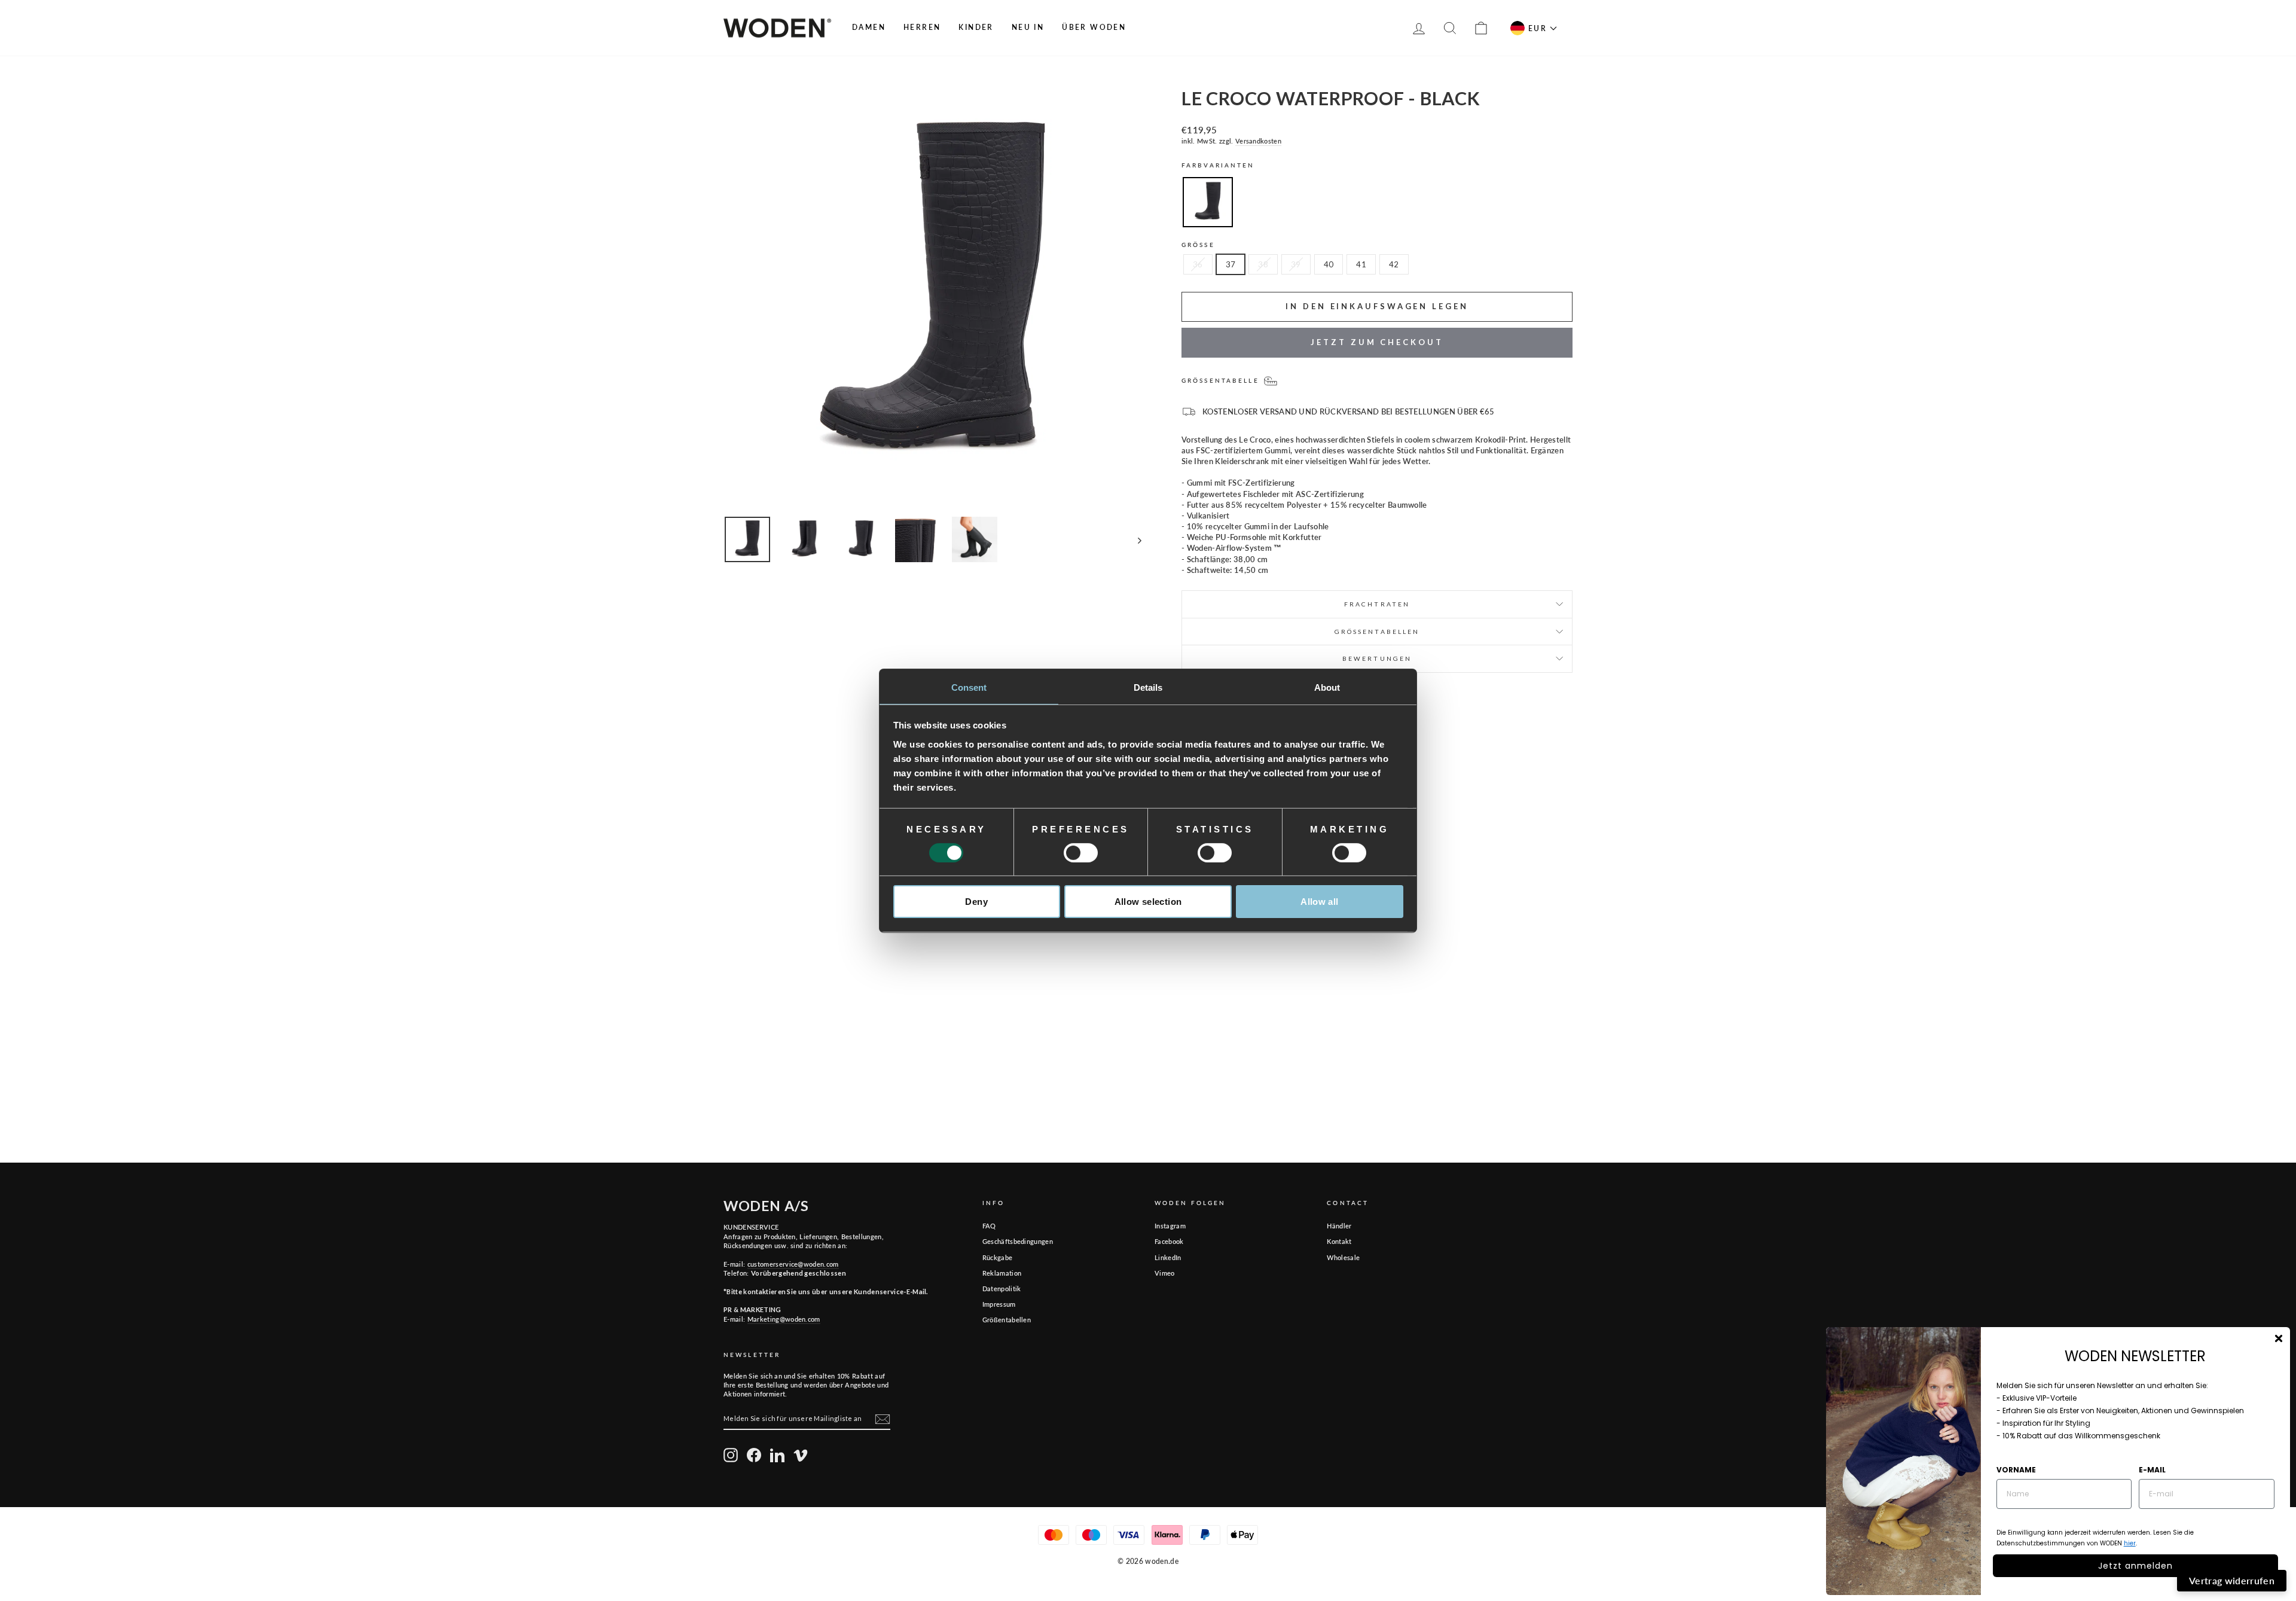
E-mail (2152, 1470)
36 (1198, 264)
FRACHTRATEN (1377, 604)
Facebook (1169, 1241)
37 (1231, 264)
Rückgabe (998, 1257)
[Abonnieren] (883, 1419)
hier (2130, 1543)
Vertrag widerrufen (2232, 1580)
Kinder (976, 27)
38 (1263, 264)
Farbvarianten (1218, 165)
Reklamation (1002, 1273)
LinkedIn (1168, 1257)
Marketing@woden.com (784, 1319)
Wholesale (1343, 1257)
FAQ (989, 1226)
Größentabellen (1007, 1320)
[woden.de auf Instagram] (731, 1455)
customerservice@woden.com (793, 1264)
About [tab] (1327, 687)
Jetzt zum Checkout (1377, 342)
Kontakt (1339, 1241)
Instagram (1170, 1226)
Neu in (1028, 27)
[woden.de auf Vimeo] (801, 1455)
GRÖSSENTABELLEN (1377, 632)
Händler (1339, 1226)
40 (1329, 264)
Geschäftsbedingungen (1018, 1241)
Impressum (999, 1304)
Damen (869, 27)
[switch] (1081, 853)
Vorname (2016, 1470)
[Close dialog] (2279, 1338)
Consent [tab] (969, 687)
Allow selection (1148, 902)
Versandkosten (1258, 141)
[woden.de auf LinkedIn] (777, 1455)
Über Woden (1094, 27)
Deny (976, 902)
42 (1394, 264)
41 (1361, 264)
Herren (922, 27)
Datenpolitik (1002, 1289)
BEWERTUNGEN (1377, 658)
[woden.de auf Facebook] (754, 1455)
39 (1296, 264)
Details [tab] (1148, 687)
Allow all (1319, 902)
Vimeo (1165, 1273)
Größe (1198, 245)
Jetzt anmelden (2135, 1566)
